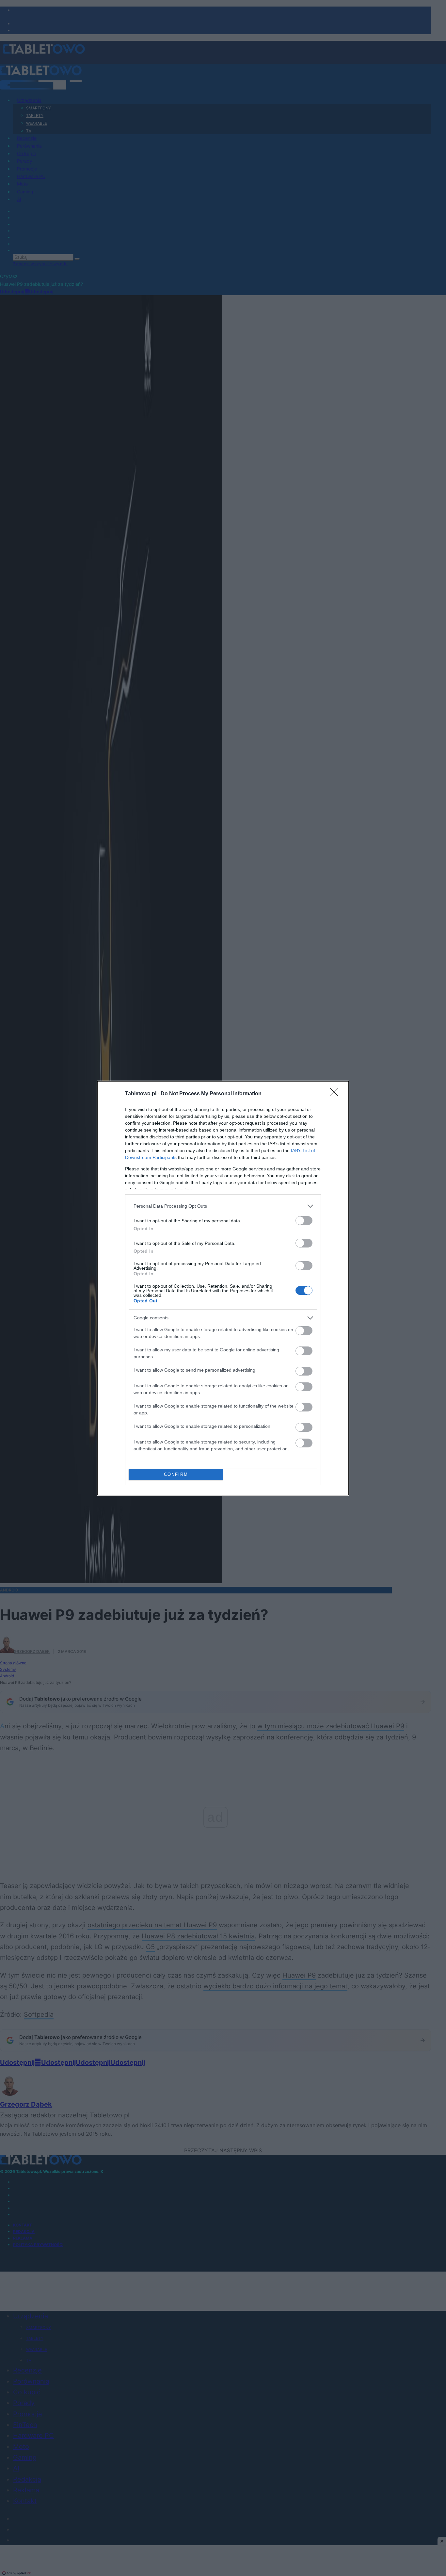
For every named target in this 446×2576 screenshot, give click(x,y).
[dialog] (223, 1288)
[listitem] (223, 1206)
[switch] (304, 1221)
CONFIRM (176, 1474)
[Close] (336, 1094)
